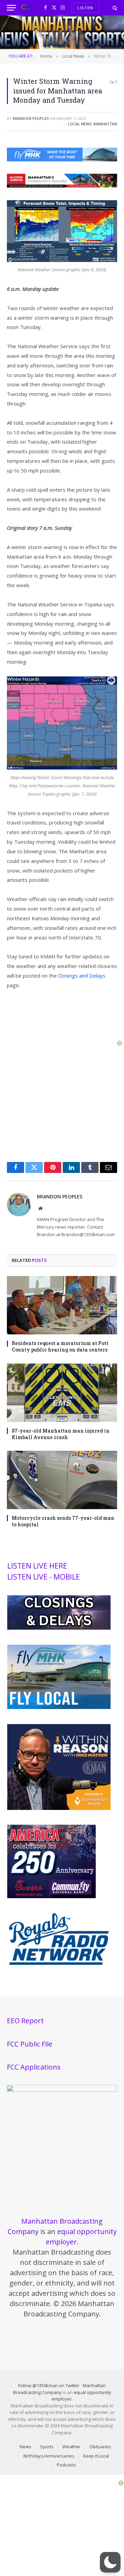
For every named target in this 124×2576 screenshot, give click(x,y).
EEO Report (25, 2021)
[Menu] (11, 8)
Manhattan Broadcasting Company (60, 2389)
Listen (85, 8)
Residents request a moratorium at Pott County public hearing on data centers (60, 1346)
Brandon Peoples (31, 118)
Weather (71, 2447)
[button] (110, 2562)
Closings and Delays (82, 976)
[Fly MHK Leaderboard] (62, 159)
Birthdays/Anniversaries (49, 2456)
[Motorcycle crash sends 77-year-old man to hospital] (62, 1480)
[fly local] (59, 1707)
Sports (47, 2447)
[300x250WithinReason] (59, 1808)
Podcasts (66, 2465)
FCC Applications (34, 2067)
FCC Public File (30, 2044)
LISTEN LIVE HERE (37, 1566)
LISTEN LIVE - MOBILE (44, 1577)
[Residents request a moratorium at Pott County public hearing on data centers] (62, 1305)
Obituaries (100, 2447)
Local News (80, 124)
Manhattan (105, 124)
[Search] (114, 8)
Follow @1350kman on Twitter (49, 2385)
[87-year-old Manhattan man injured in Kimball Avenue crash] (62, 1393)
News (25, 2447)
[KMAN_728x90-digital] (62, 185)
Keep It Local (96, 2456)
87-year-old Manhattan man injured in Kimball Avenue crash (61, 1434)
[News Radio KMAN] (25, 8)
